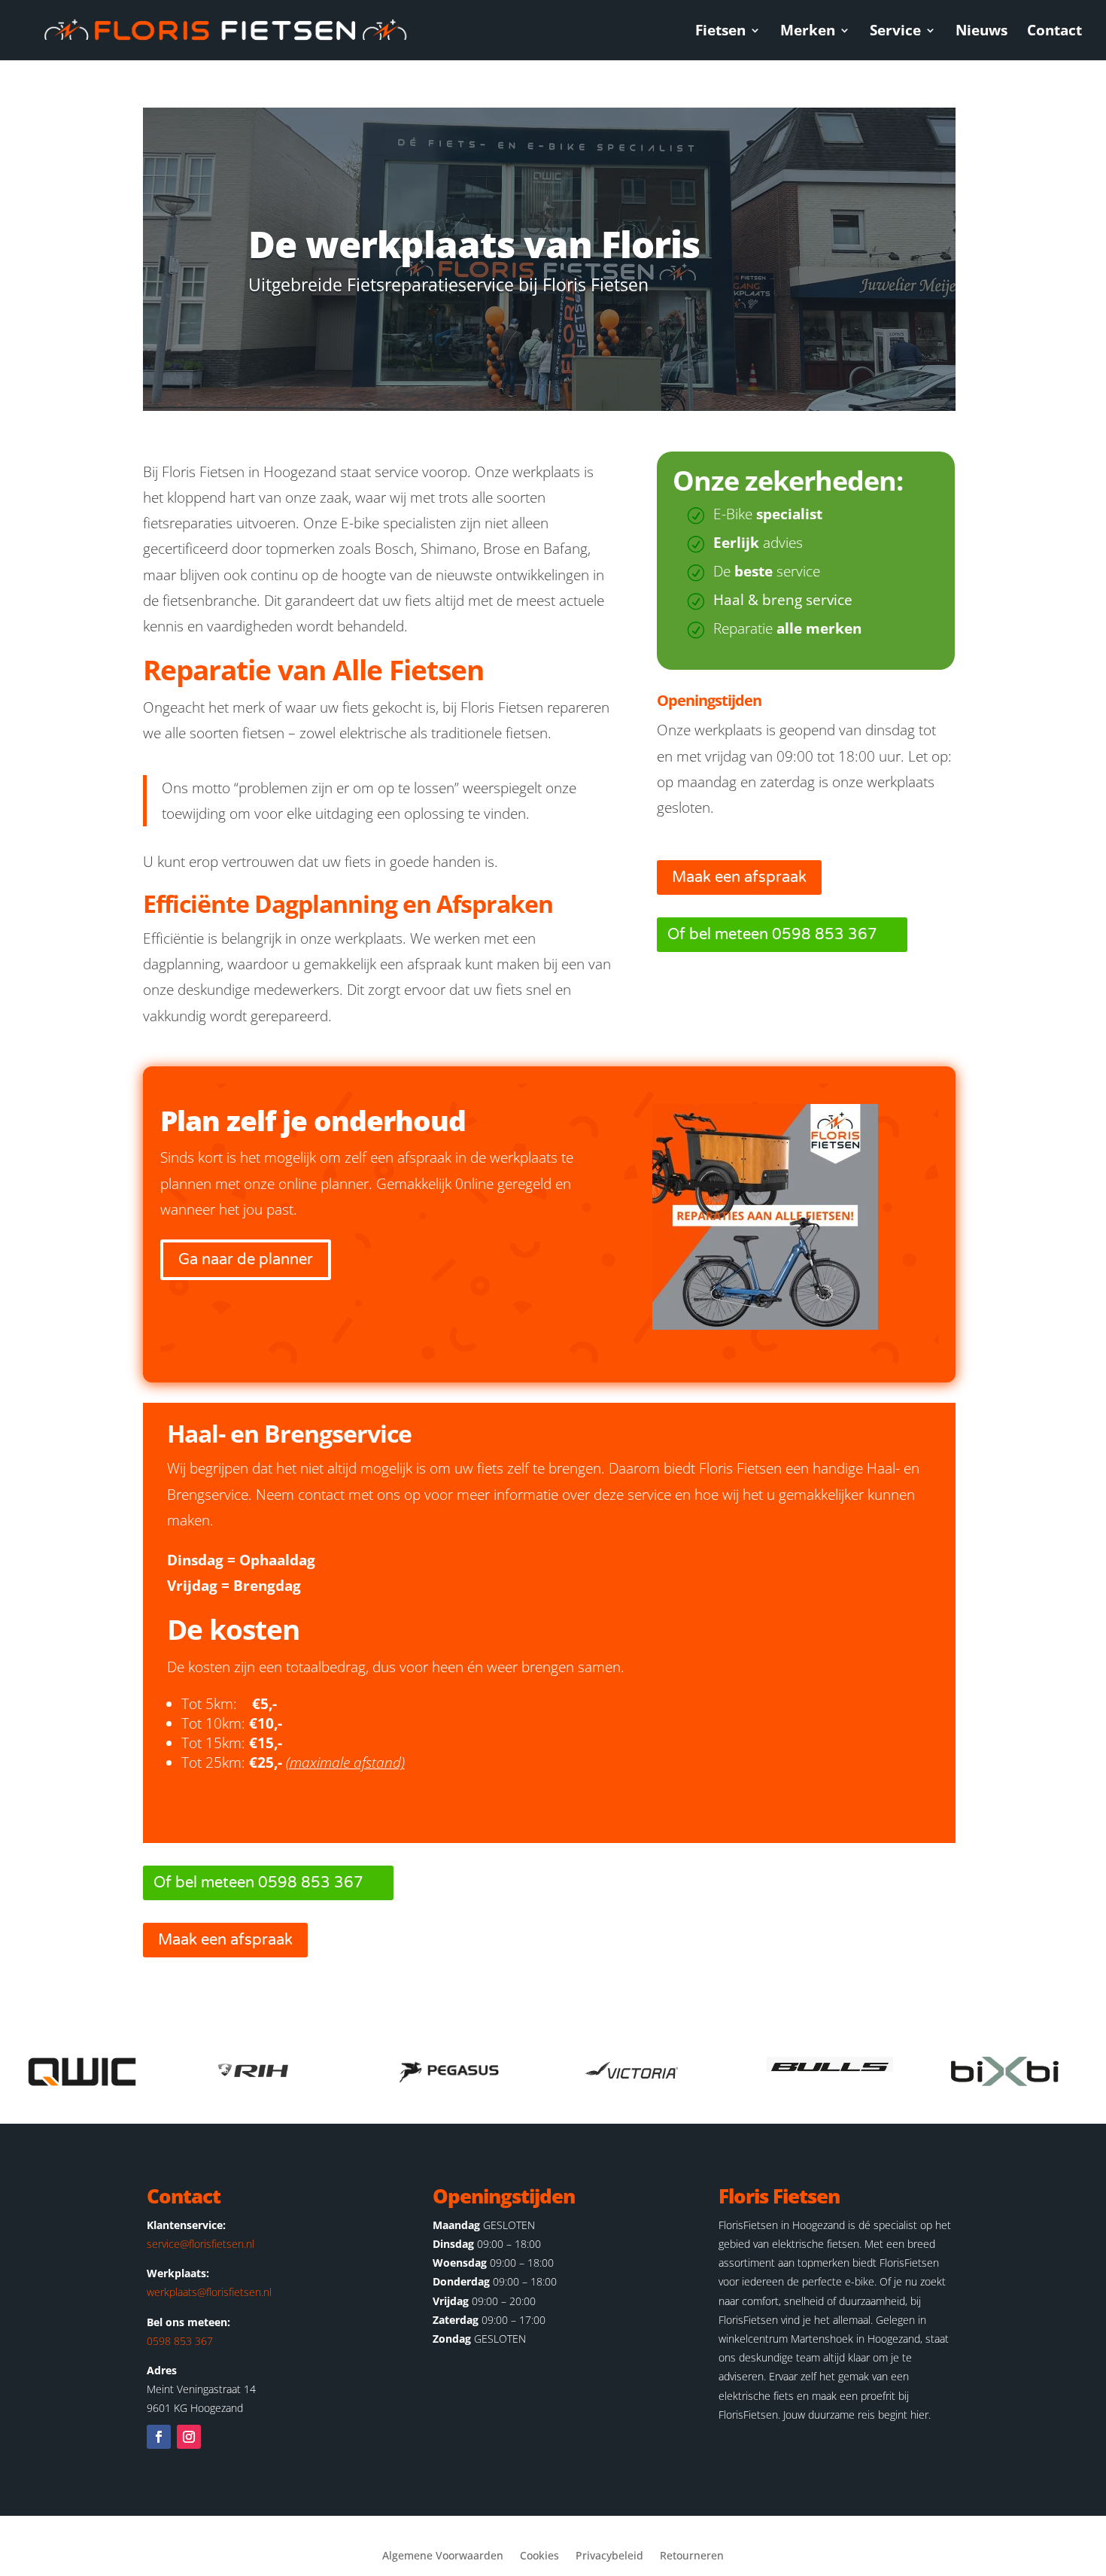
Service (895, 32)
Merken (808, 32)
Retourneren (692, 2556)
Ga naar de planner (246, 1260)
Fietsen (720, 32)
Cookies (539, 2556)
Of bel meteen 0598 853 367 (772, 935)
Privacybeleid (609, 2556)
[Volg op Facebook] (159, 2437)
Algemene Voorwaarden (443, 2556)
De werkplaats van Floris (474, 244)
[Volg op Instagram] (189, 2437)
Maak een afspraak (739, 877)
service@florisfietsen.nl (201, 2244)
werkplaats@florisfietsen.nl (209, 2292)
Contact (1054, 32)
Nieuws (981, 32)
